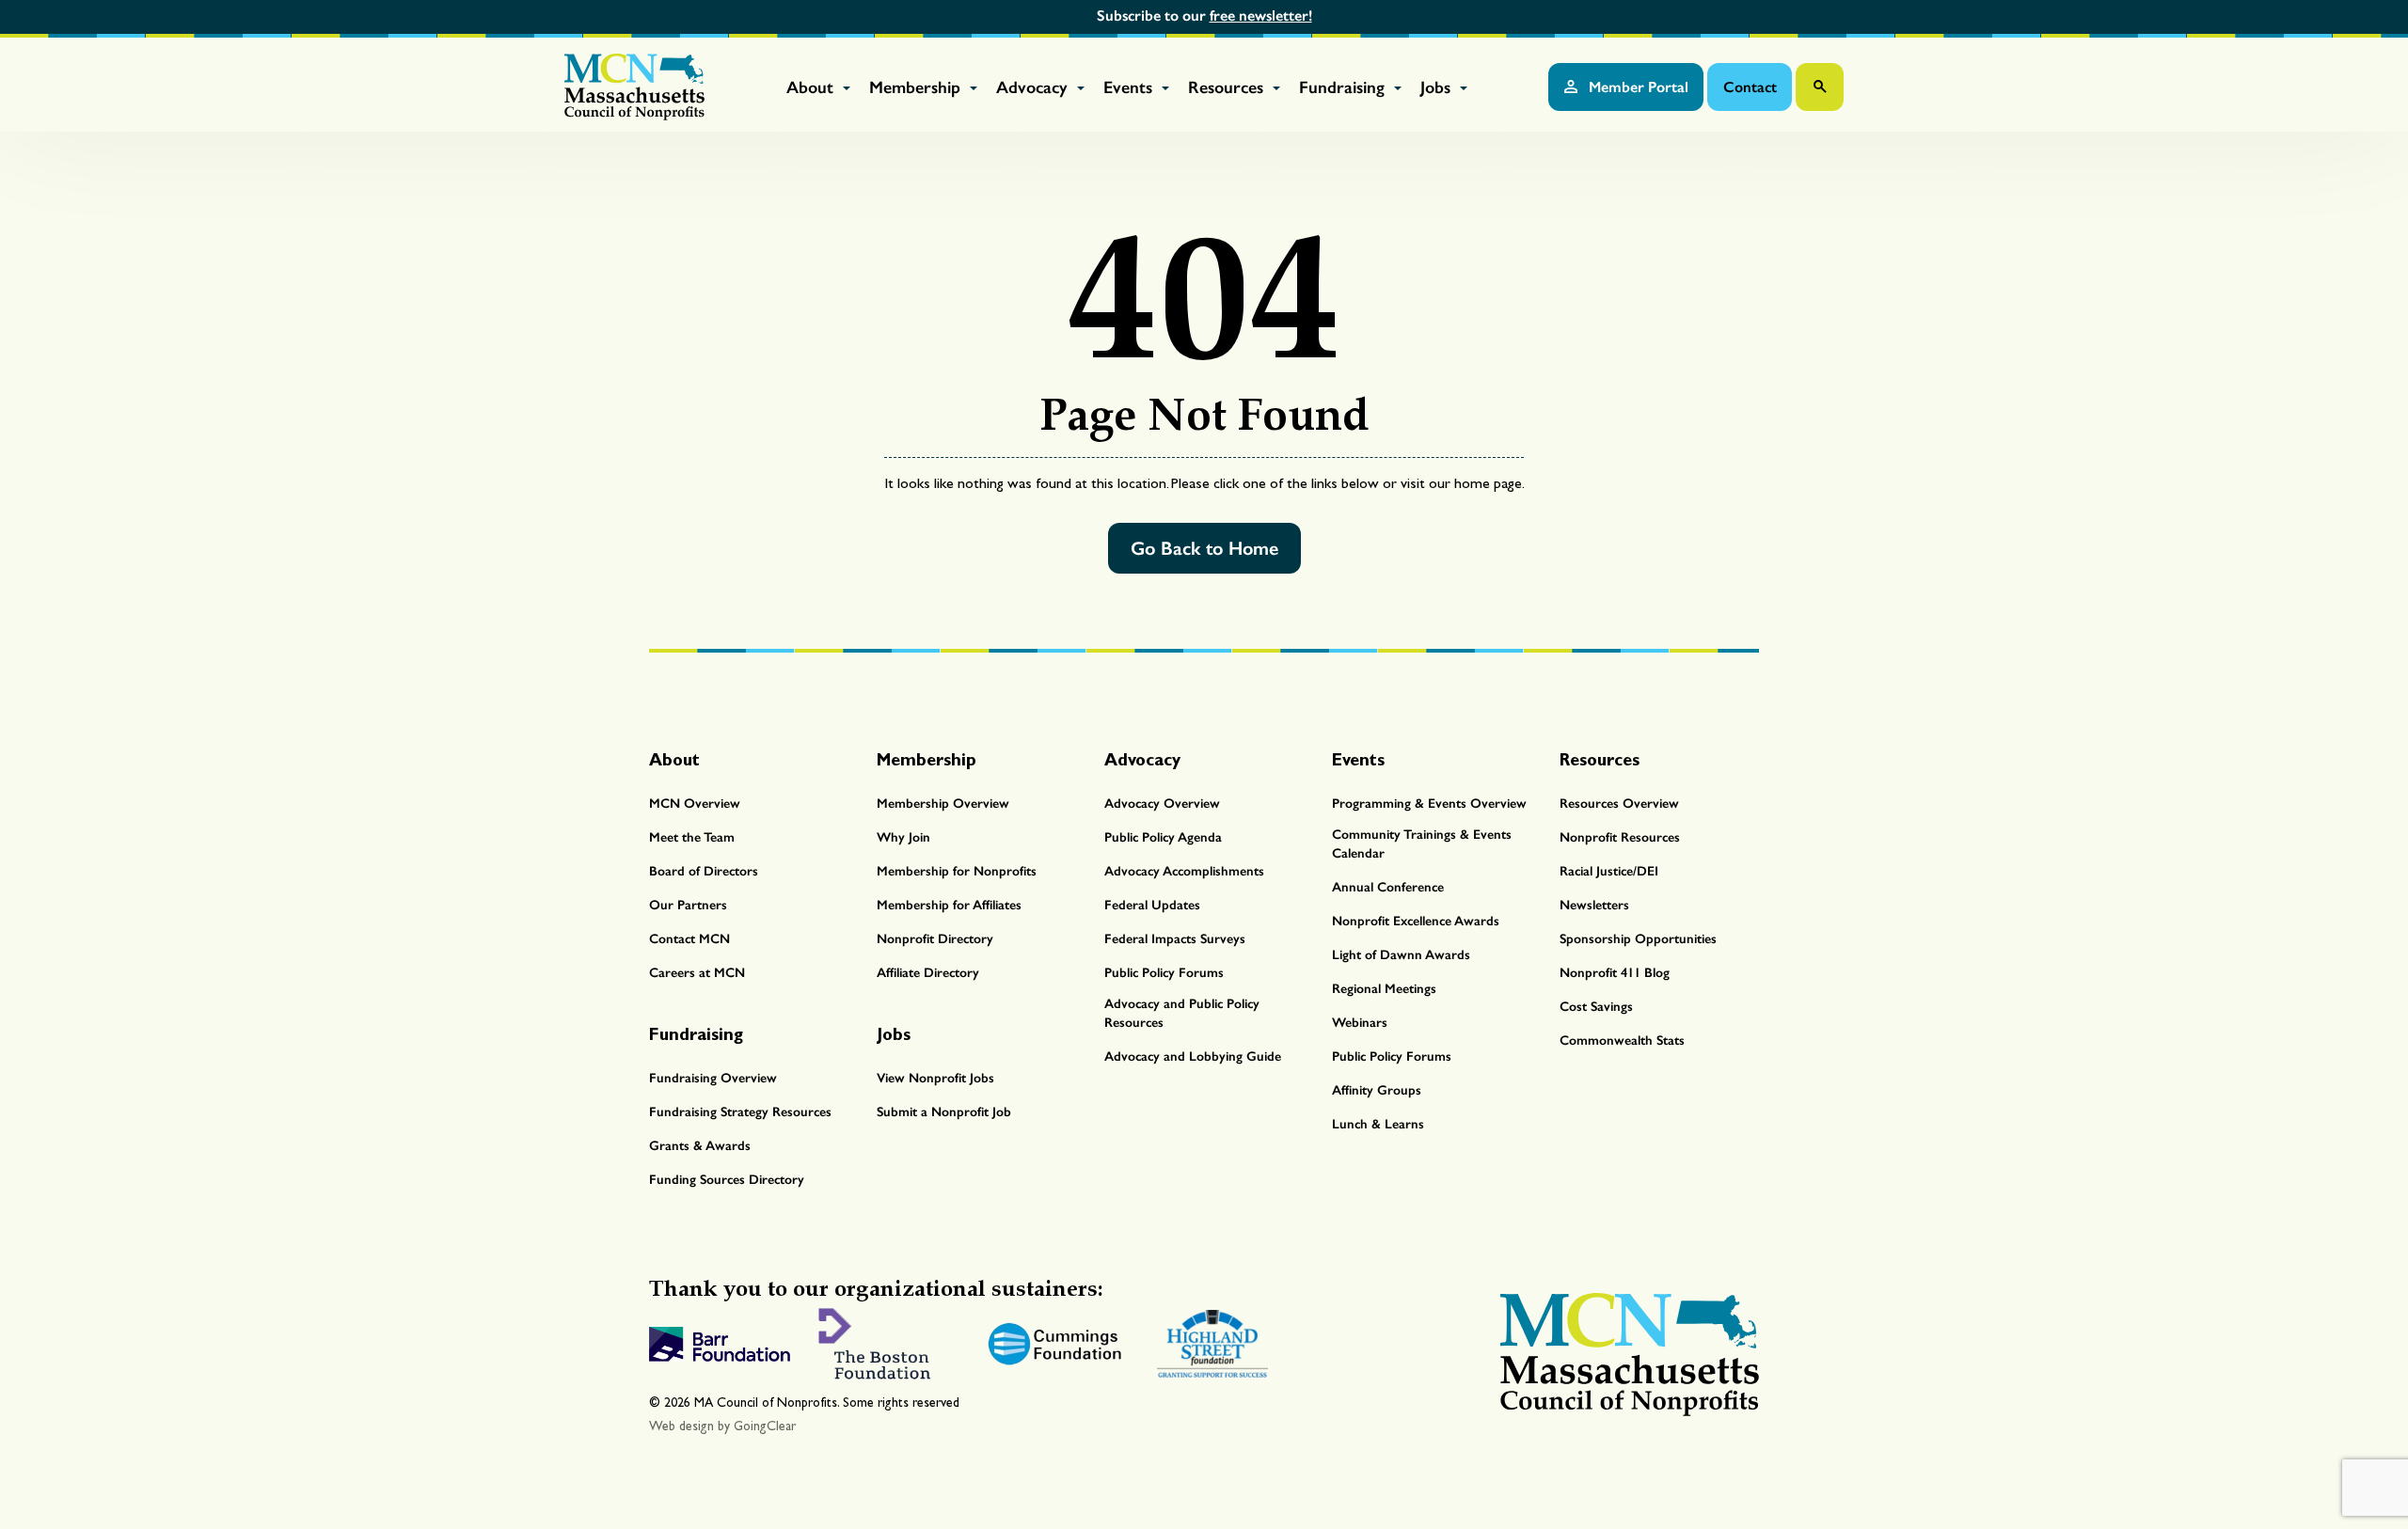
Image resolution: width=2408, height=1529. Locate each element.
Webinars (1360, 1023)
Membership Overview (943, 804)
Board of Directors (704, 871)
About (812, 87)
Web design (681, 1426)
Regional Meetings (1384, 989)
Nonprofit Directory (935, 939)
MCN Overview (695, 804)
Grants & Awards (700, 1146)
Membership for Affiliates (949, 905)
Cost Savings (1596, 1007)
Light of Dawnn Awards (1401, 955)
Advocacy (1034, 87)
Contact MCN (689, 939)
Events (1130, 87)
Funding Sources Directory (727, 1180)
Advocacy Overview (1162, 804)
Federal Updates (1152, 905)
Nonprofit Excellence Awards (1416, 921)
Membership (917, 87)
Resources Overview (1619, 804)
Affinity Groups (1377, 1090)
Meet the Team (692, 837)
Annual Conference (1388, 887)
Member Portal (1637, 87)
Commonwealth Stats (1622, 1040)
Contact (1750, 87)
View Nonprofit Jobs (935, 1078)
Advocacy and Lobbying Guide (1193, 1056)
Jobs (1438, 87)
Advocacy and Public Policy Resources (1182, 1013)
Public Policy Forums (1164, 973)
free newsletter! (1261, 16)
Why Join (903, 837)
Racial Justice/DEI (1609, 871)
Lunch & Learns (1378, 1124)
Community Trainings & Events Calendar (1422, 844)
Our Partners (688, 905)
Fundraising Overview (713, 1078)
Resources (1228, 87)
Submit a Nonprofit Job (944, 1112)
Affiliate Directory (928, 973)
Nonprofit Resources (1620, 837)
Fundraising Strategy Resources (740, 1112)
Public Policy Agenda (1163, 837)
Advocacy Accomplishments (1184, 871)
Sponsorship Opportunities (1638, 939)
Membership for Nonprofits (957, 871)
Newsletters (1594, 905)
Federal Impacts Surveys (1175, 939)
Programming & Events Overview (1429, 804)
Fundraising (1344, 87)
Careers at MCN (697, 973)
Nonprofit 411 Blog (1615, 973)
